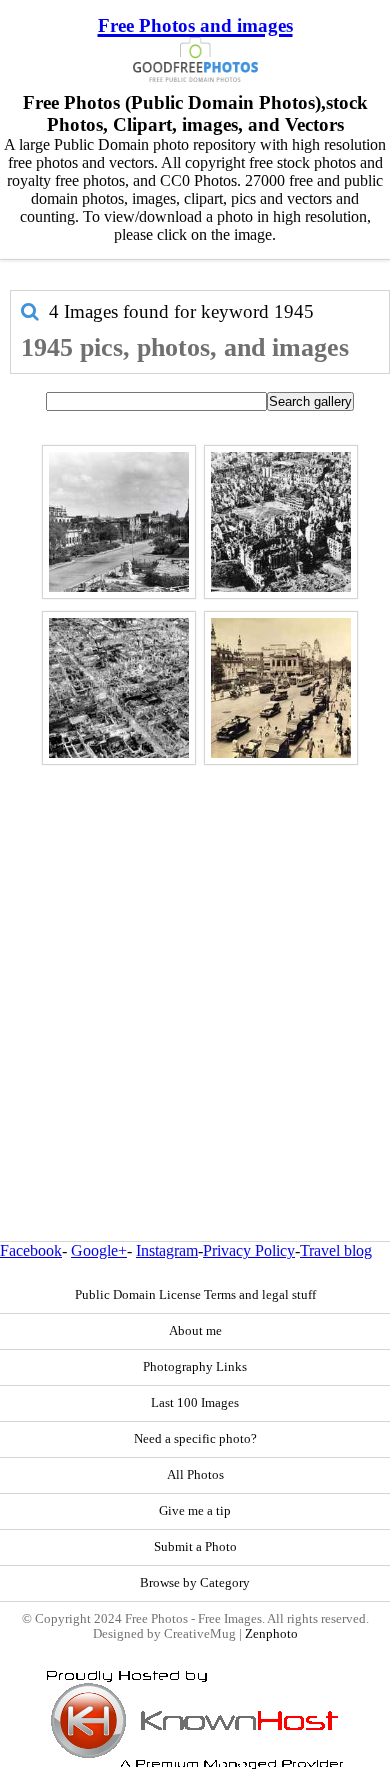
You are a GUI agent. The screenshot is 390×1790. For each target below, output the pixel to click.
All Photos (195, 1475)
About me (195, 1331)
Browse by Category (195, 1583)
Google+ (99, 1250)
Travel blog (336, 1250)
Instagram (167, 1250)
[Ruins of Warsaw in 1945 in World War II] (281, 522)
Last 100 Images (195, 1403)
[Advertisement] (195, 960)
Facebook (31, 1250)
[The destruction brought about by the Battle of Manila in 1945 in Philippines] (119, 688)
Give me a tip (195, 1511)
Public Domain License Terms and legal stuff (195, 1295)
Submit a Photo (195, 1547)
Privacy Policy (249, 1250)
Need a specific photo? (195, 1439)
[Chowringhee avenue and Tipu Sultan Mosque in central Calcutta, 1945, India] (281, 688)
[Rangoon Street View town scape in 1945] (119, 522)
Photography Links (195, 1367)
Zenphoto (271, 1634)
